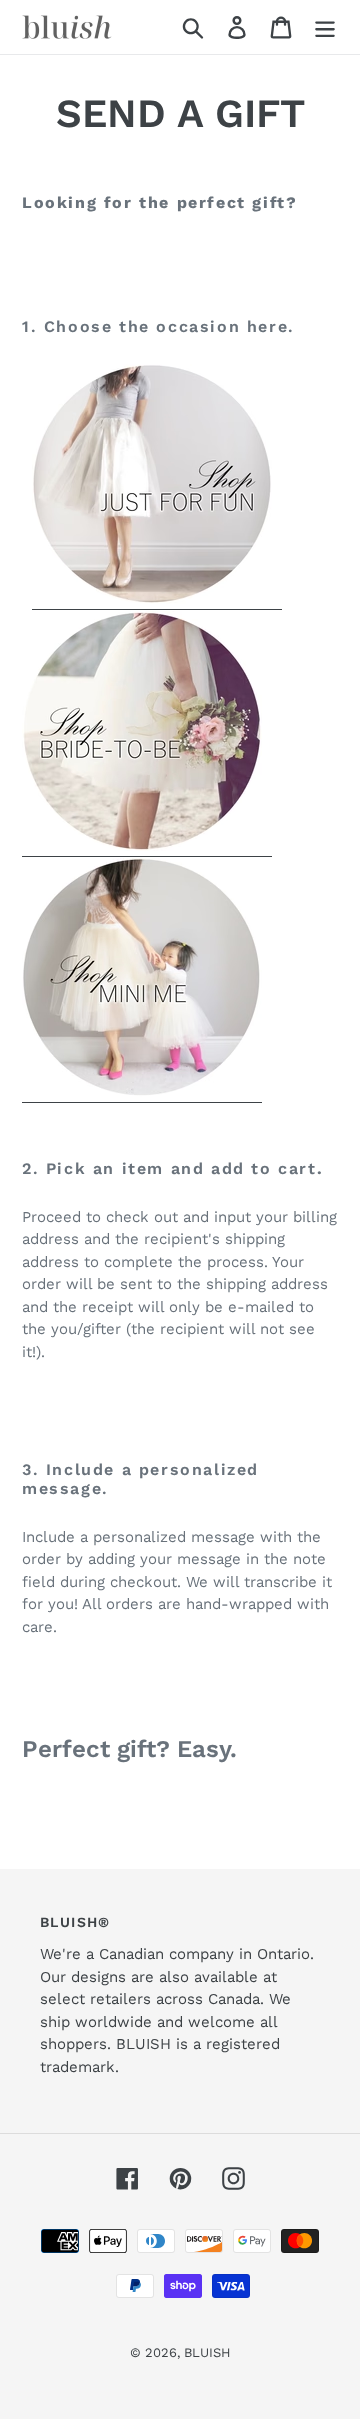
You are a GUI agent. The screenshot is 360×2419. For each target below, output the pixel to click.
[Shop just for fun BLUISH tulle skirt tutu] (157, 599)
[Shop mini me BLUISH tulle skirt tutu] (142, 1092)
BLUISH (207, 2352)
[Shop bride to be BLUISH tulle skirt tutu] (147, 846)
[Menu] (325, 27)
